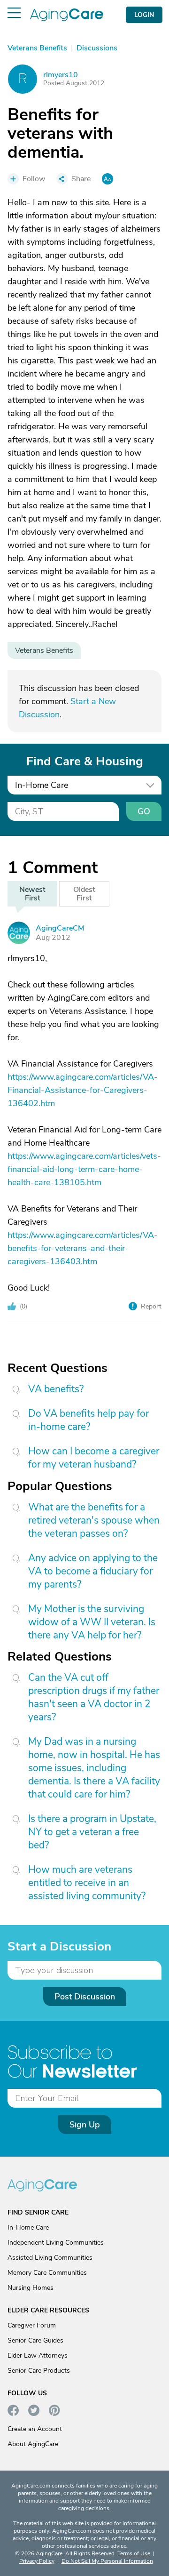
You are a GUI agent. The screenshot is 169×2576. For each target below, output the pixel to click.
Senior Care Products (39, 2371)
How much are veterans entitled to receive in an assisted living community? (87, 1883)
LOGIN (144, 15)
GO (144, 811)
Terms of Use (134, 2553)
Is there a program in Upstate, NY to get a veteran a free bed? (92, 1832)
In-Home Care (28, 2227)
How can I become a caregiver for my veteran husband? (94, 1458)
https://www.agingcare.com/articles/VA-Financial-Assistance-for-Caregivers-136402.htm (83, 1090)
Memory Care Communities (47, 2273)
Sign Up (85, 2125)
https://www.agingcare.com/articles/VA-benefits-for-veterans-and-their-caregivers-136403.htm (83, 1248)
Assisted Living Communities (50, 2258)
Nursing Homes (31, 2288)
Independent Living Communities (56, 2243)
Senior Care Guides (35, 2340)
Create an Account (35, 2429)
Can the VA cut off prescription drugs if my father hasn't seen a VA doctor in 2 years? (94, 1697)
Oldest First (84, 894)
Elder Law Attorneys (38, 2355)
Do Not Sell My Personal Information (107, 2561)
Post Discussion (85, 1997)
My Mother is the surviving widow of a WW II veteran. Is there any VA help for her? (92, 1622)
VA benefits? (56, 1389)
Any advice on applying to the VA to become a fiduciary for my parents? (93, 1571)
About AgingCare (33, 2444)
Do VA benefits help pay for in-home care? (88, 1420)
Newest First (32, 894)
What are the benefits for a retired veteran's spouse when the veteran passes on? (94, 1520)
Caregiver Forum (32, 2325)
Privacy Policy (37, 2561)
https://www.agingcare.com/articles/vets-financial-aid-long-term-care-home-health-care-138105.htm (84, 1169)
